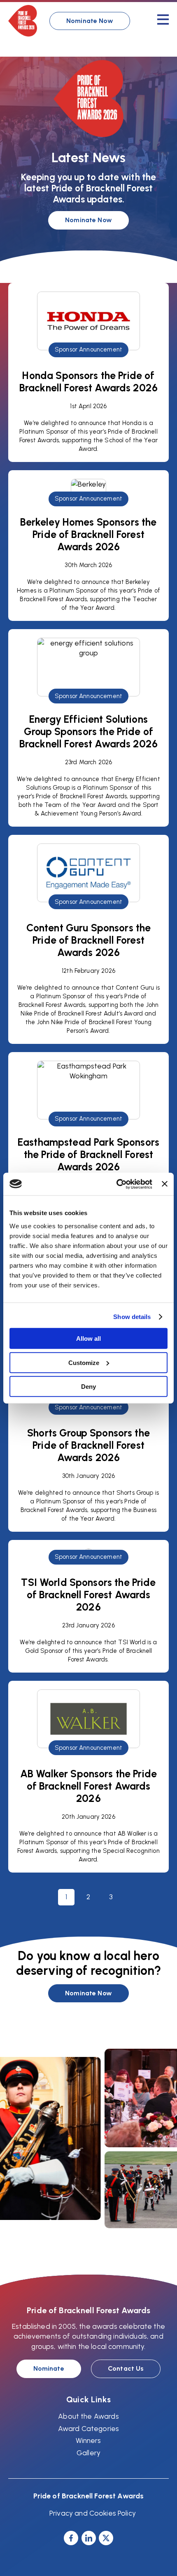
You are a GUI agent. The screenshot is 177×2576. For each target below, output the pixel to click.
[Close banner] (165, 1184)
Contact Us (126, 2368)
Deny (88, 1387)
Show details (132, 1317)
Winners (88, 2440)
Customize (84, 1362)
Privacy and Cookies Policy (93, 2513)
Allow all (88, 1339)
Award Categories (88, 2428)
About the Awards (88, 2416)
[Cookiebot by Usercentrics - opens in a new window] (116, 1184)
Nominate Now (90, 21)
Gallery (88, 2453)
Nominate (49, 2368)
